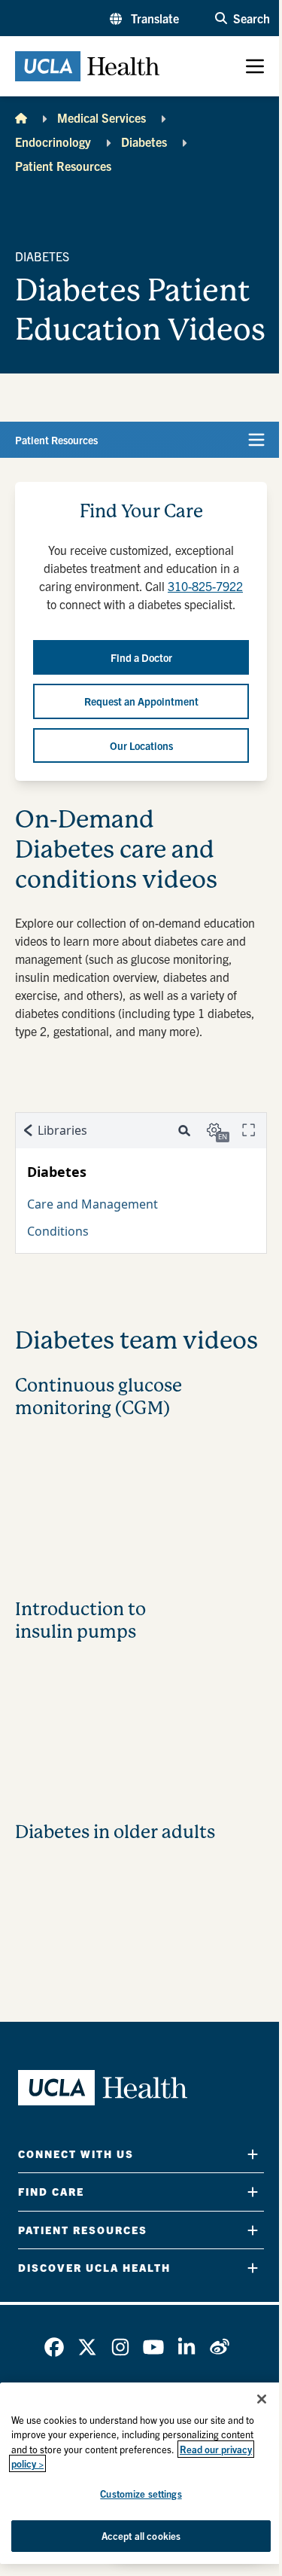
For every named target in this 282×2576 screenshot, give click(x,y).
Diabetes (144, 142)
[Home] (21, 117)
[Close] (262, 2399)
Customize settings (141, 2494)
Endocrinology (53, 142)
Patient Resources (63, 166)
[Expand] (253, 2154)
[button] (144, 18)
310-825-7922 (205, 586)
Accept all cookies (141, 2536)
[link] (54, 2347)
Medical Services (102, 117)
